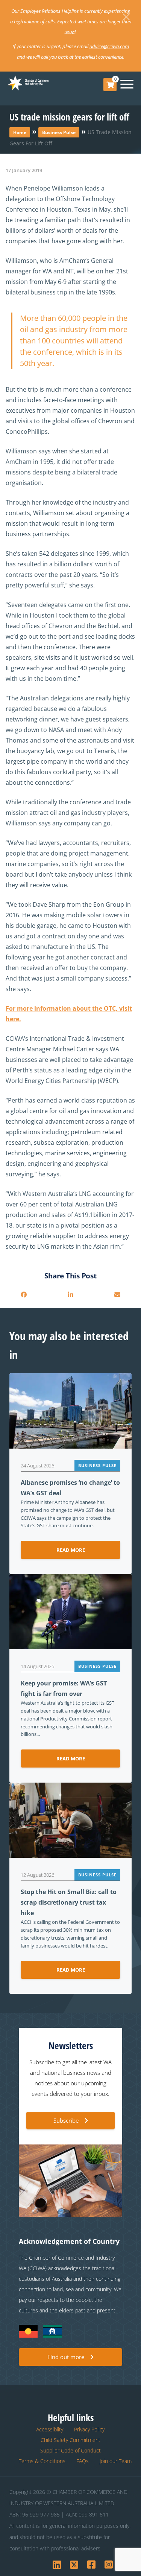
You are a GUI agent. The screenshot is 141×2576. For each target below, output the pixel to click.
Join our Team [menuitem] (116, 2461)
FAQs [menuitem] (83, 2461)
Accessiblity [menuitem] (50, 2429)
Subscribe (66, 2120)
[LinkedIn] (70, 1295)
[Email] (117, 1295)
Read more (71, 1550)
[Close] (126, 17)
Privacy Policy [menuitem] (89, 2429)
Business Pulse (59, 132)
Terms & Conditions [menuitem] (42, 2461)
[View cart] (110, 85)
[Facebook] (24, 1295)
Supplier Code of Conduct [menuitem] (70, 2450)
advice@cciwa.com (109, 46)
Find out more (66, 2357)
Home (20, 132)
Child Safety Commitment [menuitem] (70, 2440)
